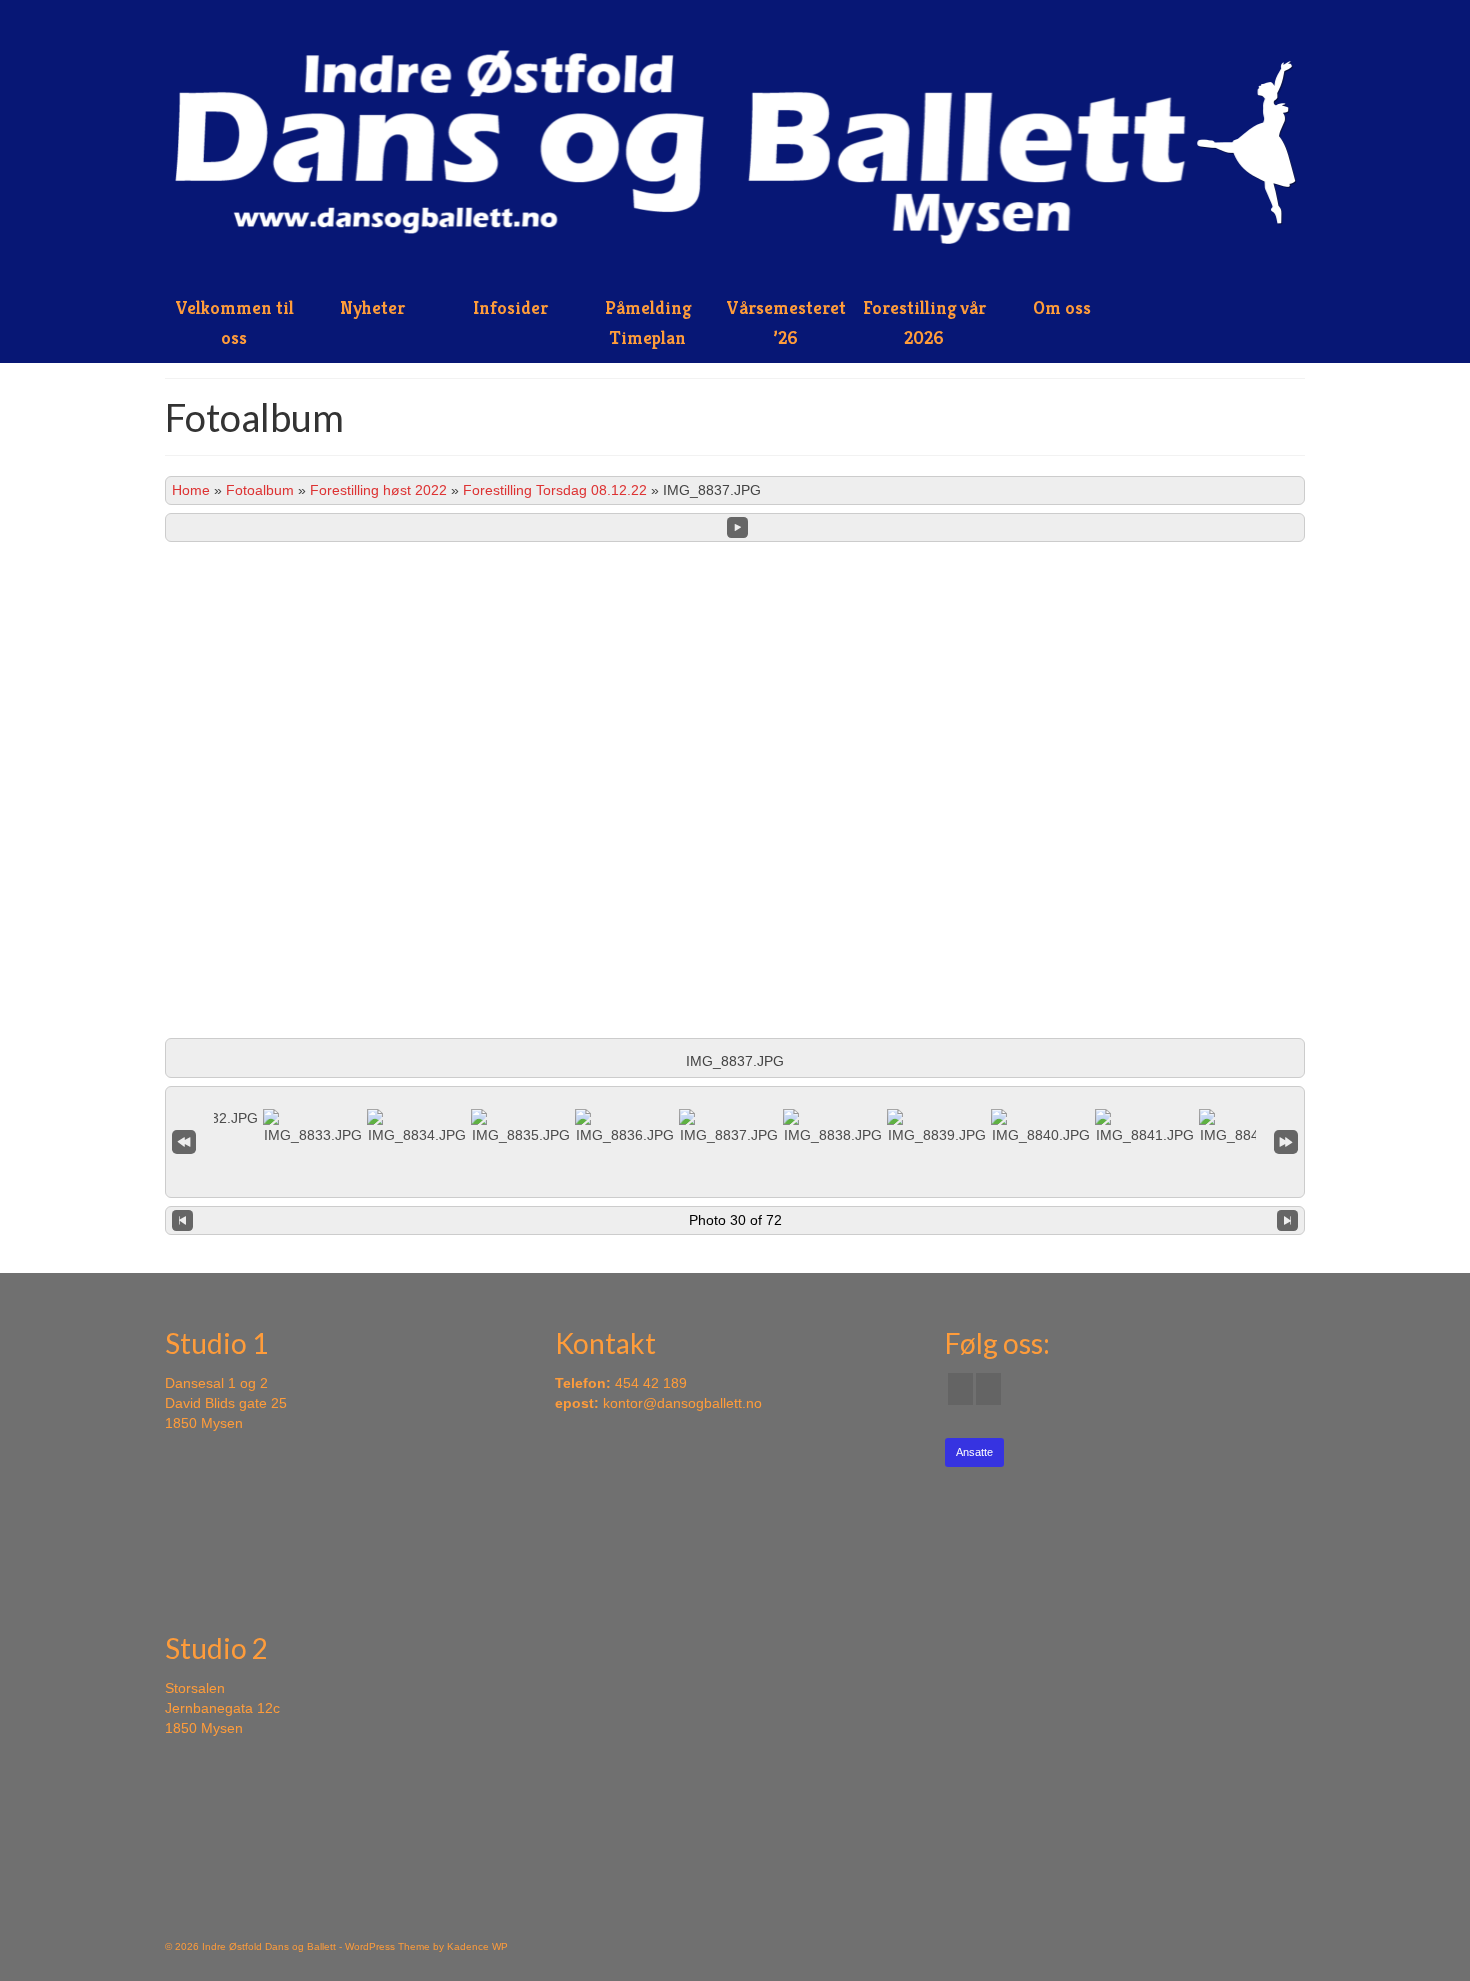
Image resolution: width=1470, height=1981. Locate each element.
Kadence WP (477, 1946)
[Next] (1287, 1221)
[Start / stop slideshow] (737, 527)
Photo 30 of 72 (735, 1220)
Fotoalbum (260, 490)
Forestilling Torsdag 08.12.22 (555, 490)
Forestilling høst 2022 (378, 490)
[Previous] (182, 1221)
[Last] (1286, 1142)
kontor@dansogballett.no (682, 1403)
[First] (184, 1142)
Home (191, 490)
